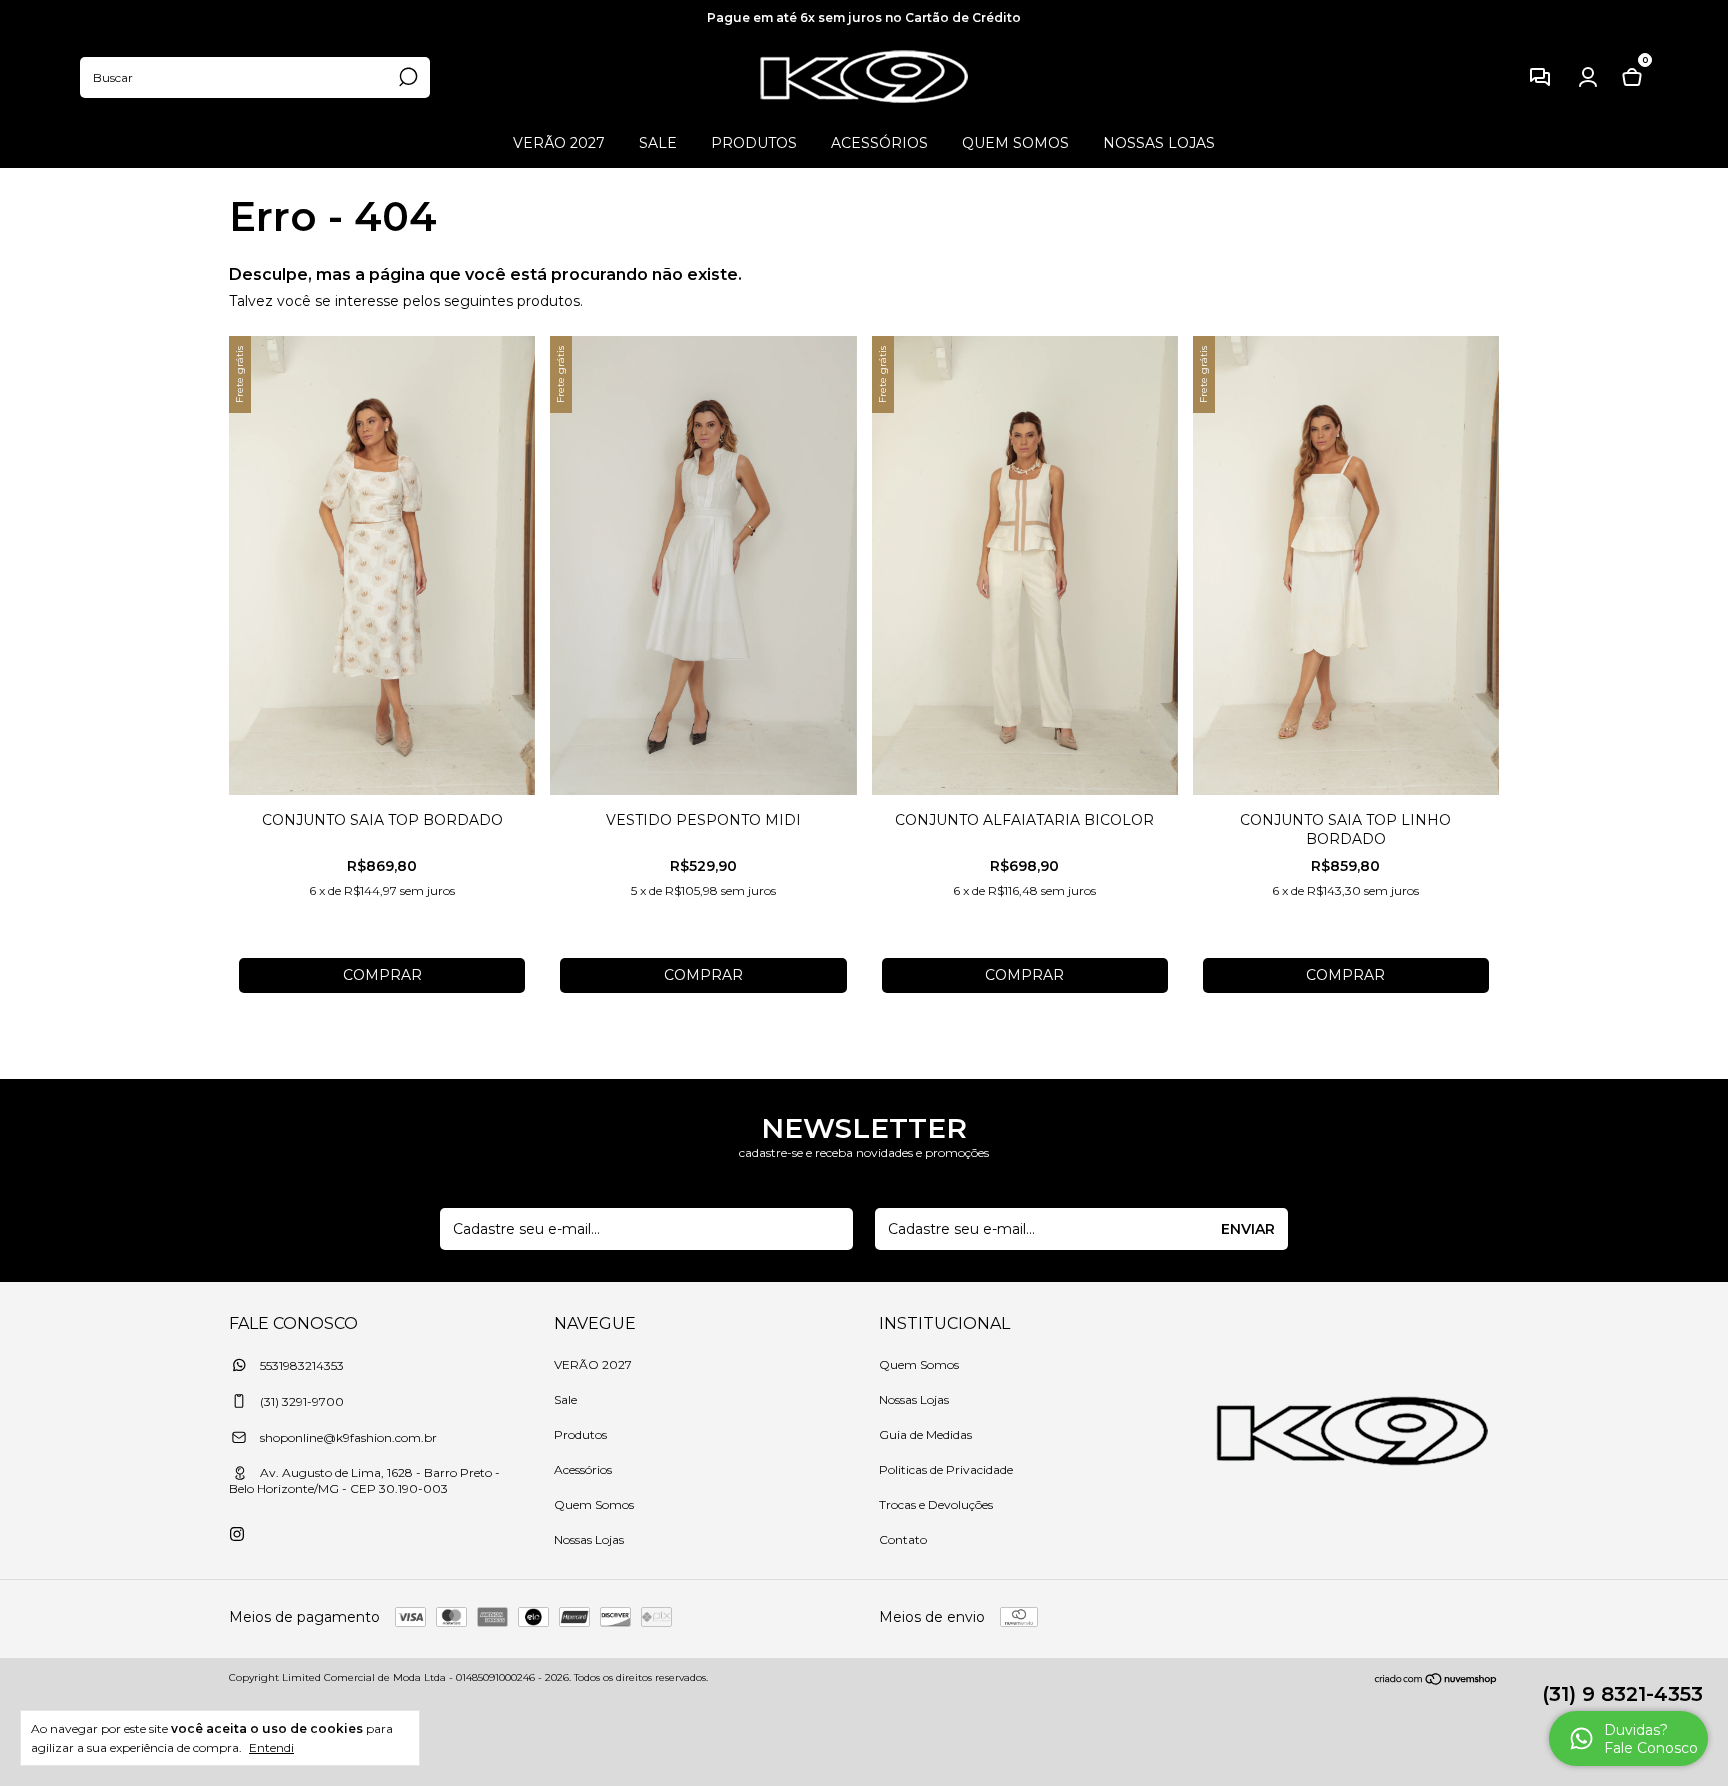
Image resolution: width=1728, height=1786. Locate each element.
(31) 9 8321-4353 (1622, 1694)
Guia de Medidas (925, 1434)
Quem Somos (1015, 143)
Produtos (754, 143)
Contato (903, 1539)
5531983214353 (300, 1365)
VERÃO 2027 (559, 143)
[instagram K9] (237, 1534)
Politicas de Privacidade (946, 1469)
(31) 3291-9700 (300, 1401)
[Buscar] (406, 77)
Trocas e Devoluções (936, 1504)
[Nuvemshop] (1436, 1680)
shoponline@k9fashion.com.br (348, 1437)
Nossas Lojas (1159, 143)
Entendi (271, 1747)
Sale (658, 143)
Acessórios (879, 143)
